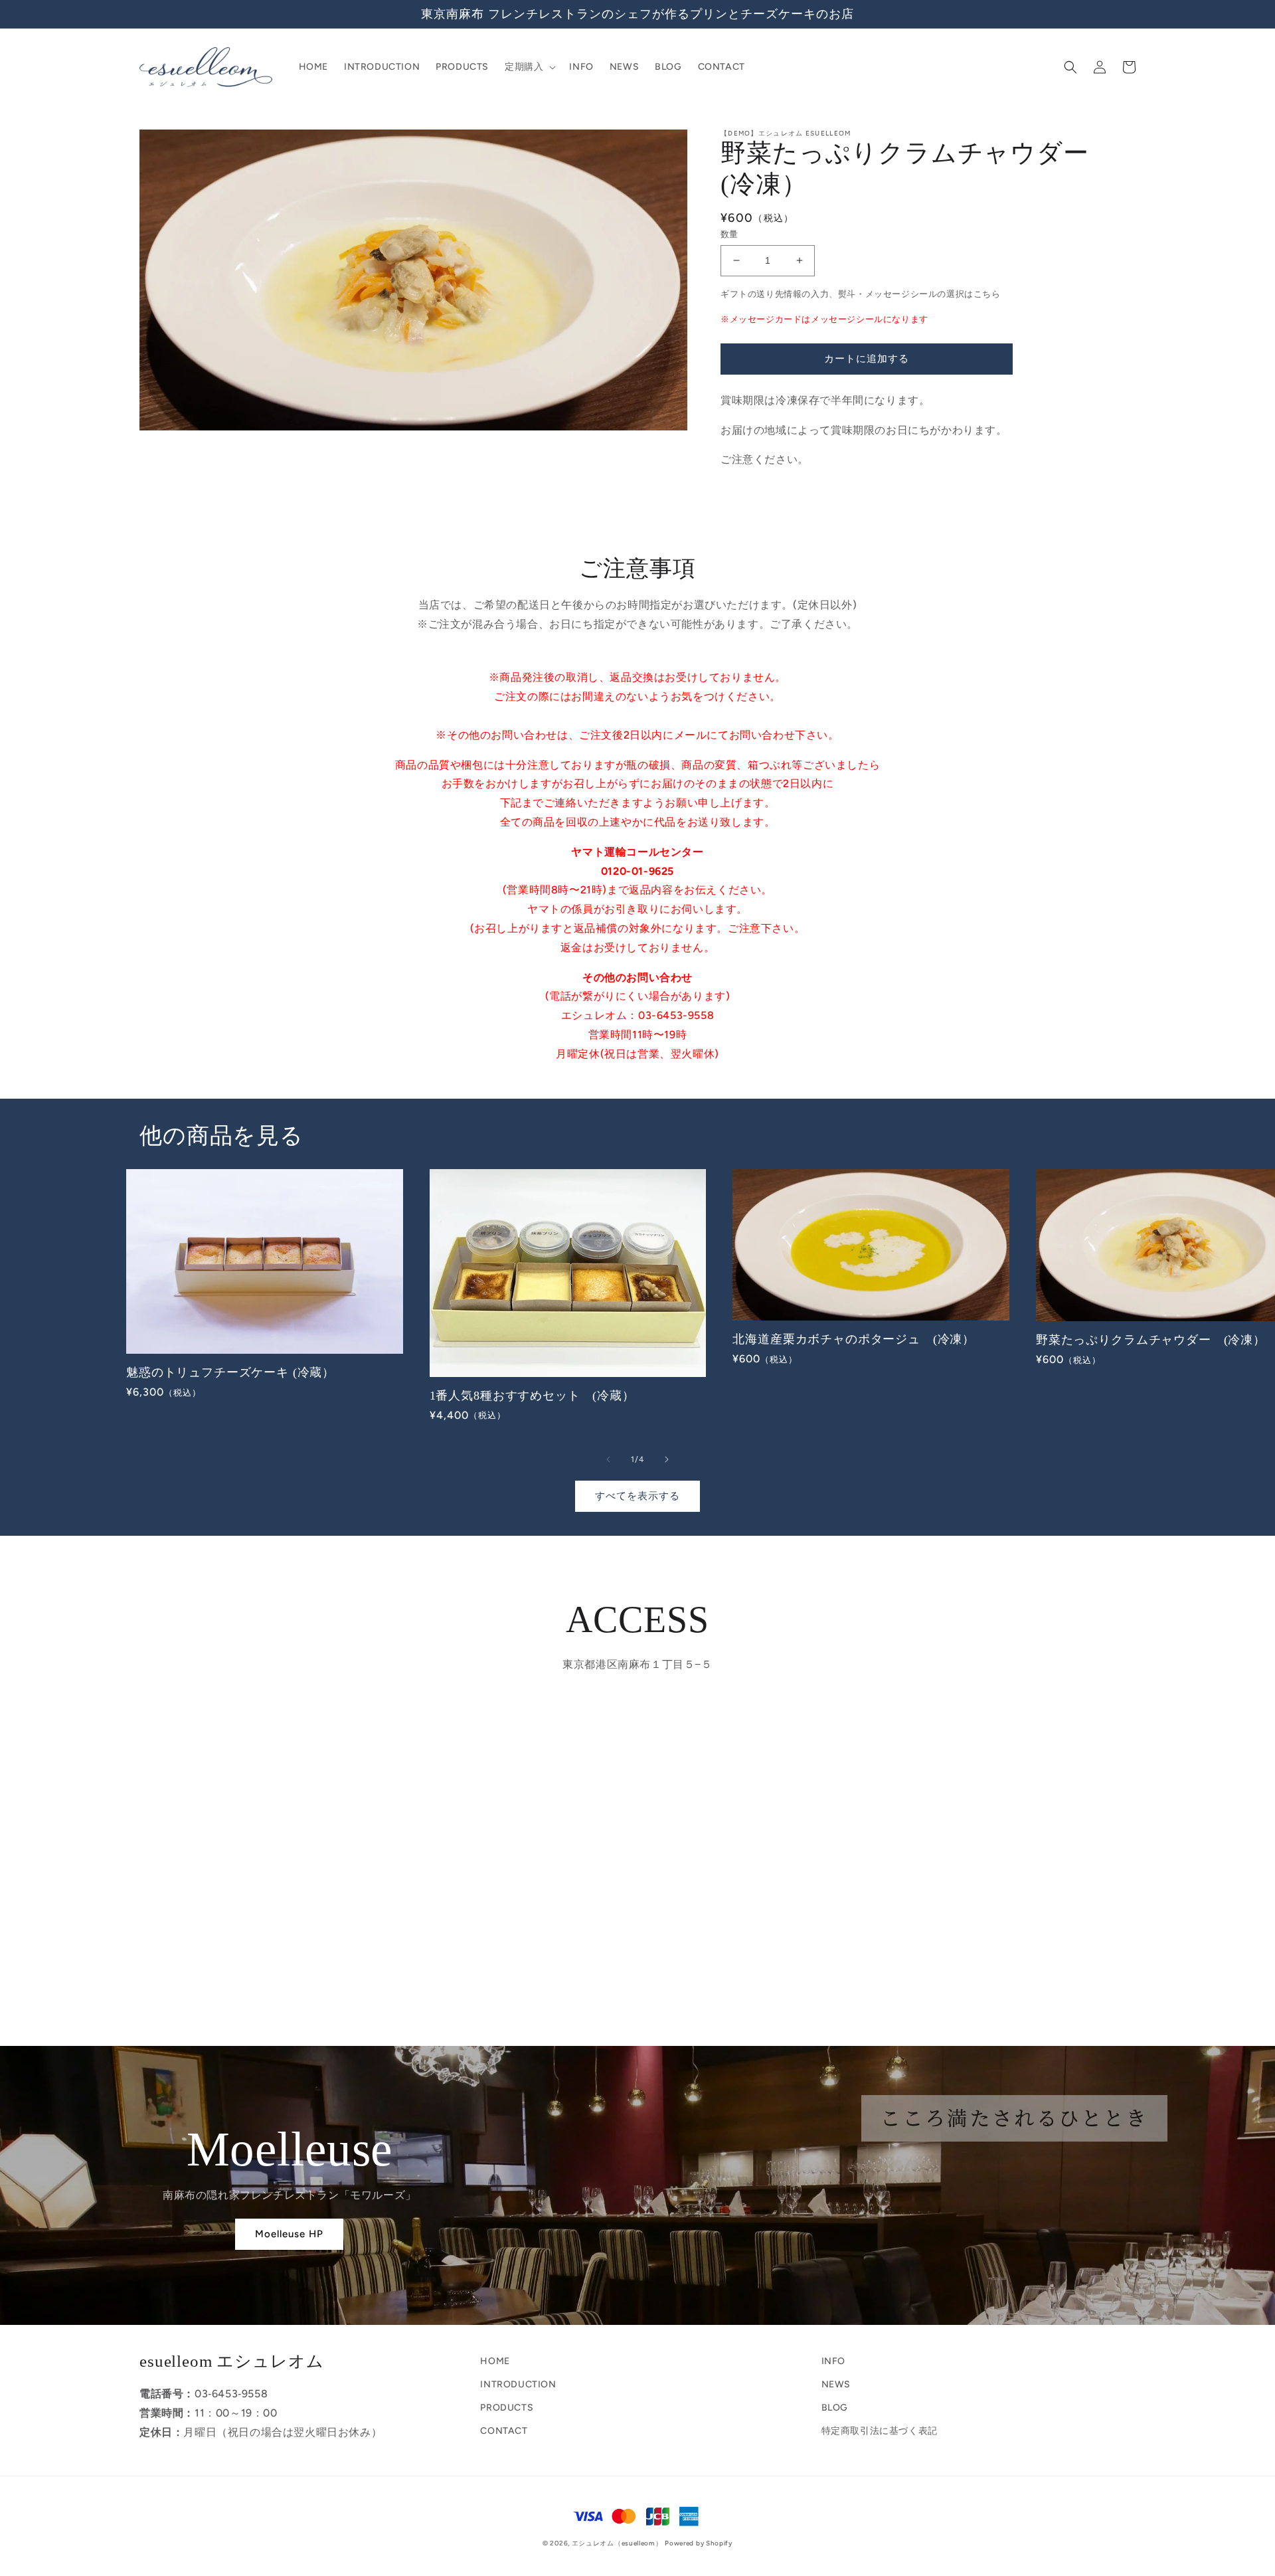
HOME (495, 2361)
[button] (529, 67)
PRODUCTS (507, 2408)
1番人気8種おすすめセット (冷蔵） (532, 1396)
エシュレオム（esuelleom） (617, 2543)
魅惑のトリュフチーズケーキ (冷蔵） (230, 1372)
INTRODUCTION (518, 2384)
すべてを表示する (637, 1496)
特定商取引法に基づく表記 (880, 2431)
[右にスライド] (667, 1459)
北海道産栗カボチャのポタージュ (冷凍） (854, 1339)
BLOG (835, 2408)
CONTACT (504, 2431)
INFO (833, 2361)
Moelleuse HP (289, 2234)
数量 (729, 234)
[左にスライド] (608, 1459)
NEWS (836, 2384)
